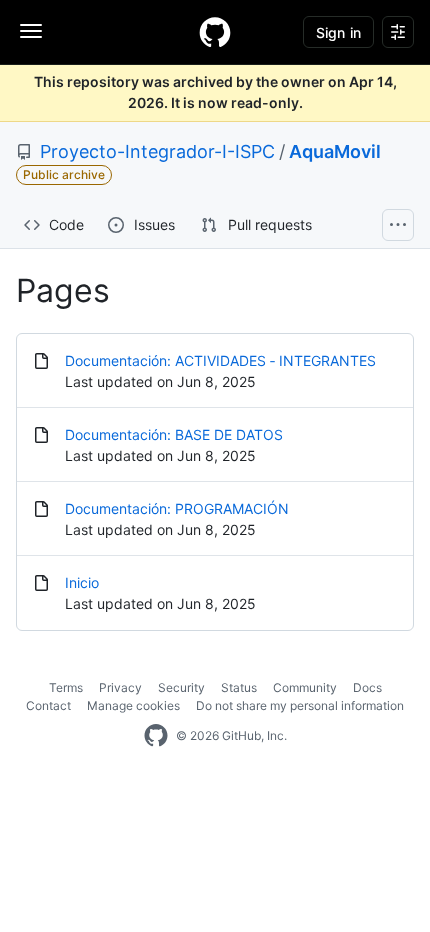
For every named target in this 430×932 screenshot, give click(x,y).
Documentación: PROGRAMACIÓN (177, 508)
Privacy (120, 687)
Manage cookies (133, 705)
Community (305, 687)
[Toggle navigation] (31, 31)
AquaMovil (335, 151)
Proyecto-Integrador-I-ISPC (157, 151)
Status (239, 687)
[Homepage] (215, 32)
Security (181, 687)
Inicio (82, 582)
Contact (48, 705)
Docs (367, 687)
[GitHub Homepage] (156, 736)
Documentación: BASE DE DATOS (174, 434)
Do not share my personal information (300, 705)
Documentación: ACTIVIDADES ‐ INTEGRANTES (220, 360)
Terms (66, 687)
